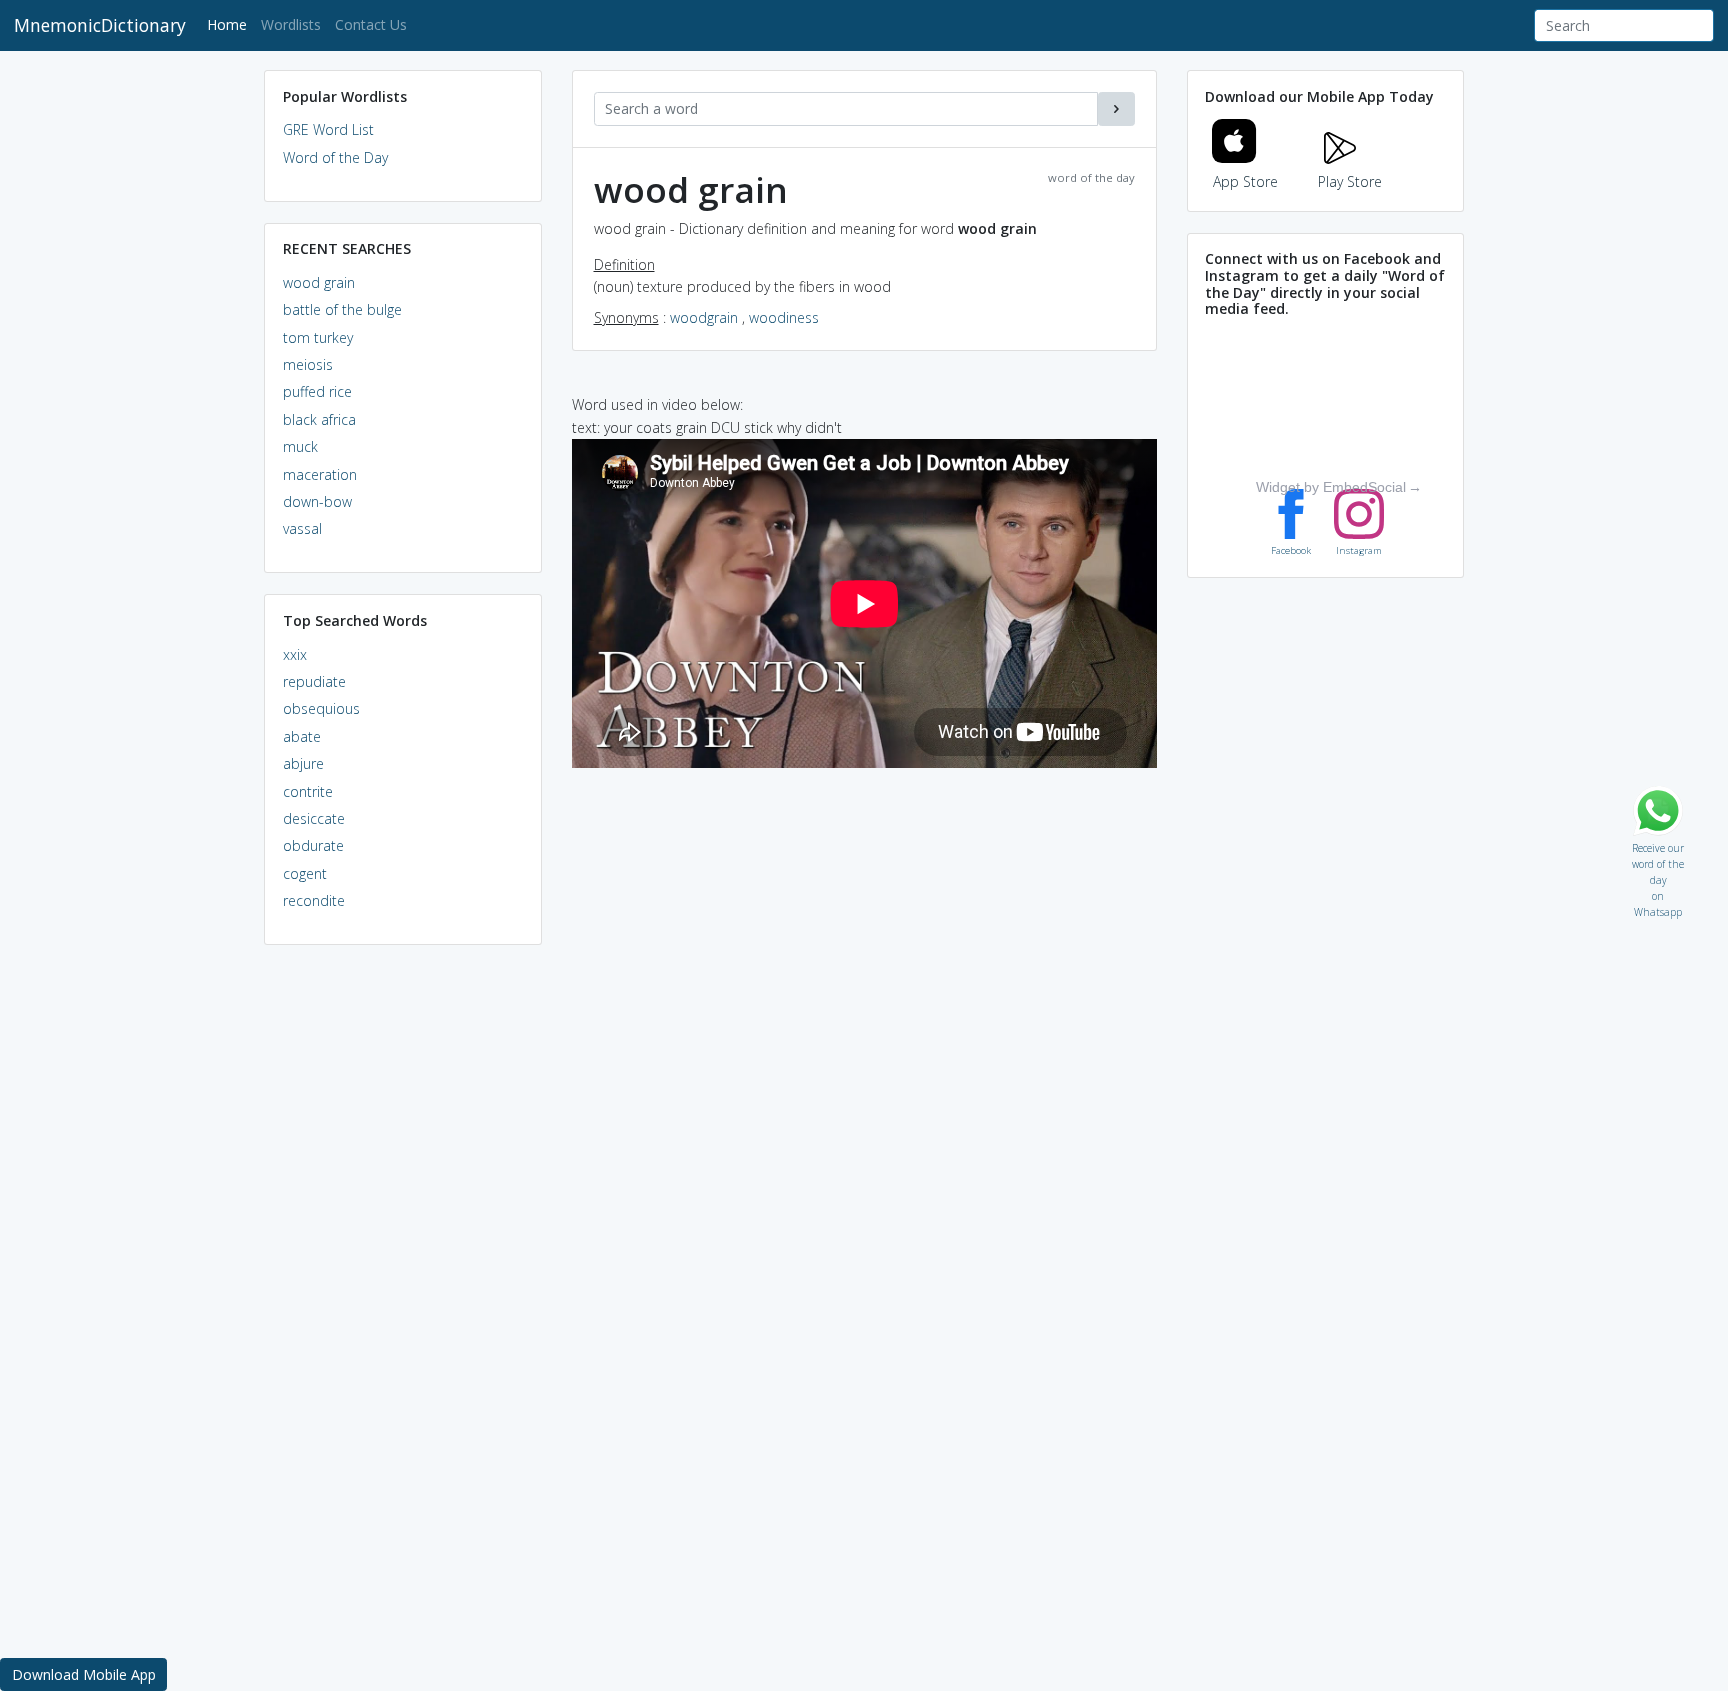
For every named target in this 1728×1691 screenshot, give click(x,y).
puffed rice (317, 391)
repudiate (314, 681)
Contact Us (371, 24)
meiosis (308, 364)
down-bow (317, 501)
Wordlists (291, 24)
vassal (302, 528)
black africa (319, 419)
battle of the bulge (342, 309)
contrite (308, 791)
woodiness (784, 317)
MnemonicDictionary (100, 25)
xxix (295, 654)
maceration (320, 474)
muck (300, 446)
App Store (1245, 181)
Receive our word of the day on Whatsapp (1658, 843)
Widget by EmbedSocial (1331, 487)
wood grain (319, 282)
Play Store (1350, 181)
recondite (314, 900)
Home (230, 24)
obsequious (321, 708)
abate (302, 736)
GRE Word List (328, 129)
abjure (303, 763)
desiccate (314, 818)
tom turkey (318, 337)
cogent (305, 873)
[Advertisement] (403, 1266)
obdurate (313, 845)
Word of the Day (335, 157)
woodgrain (704, 317)
